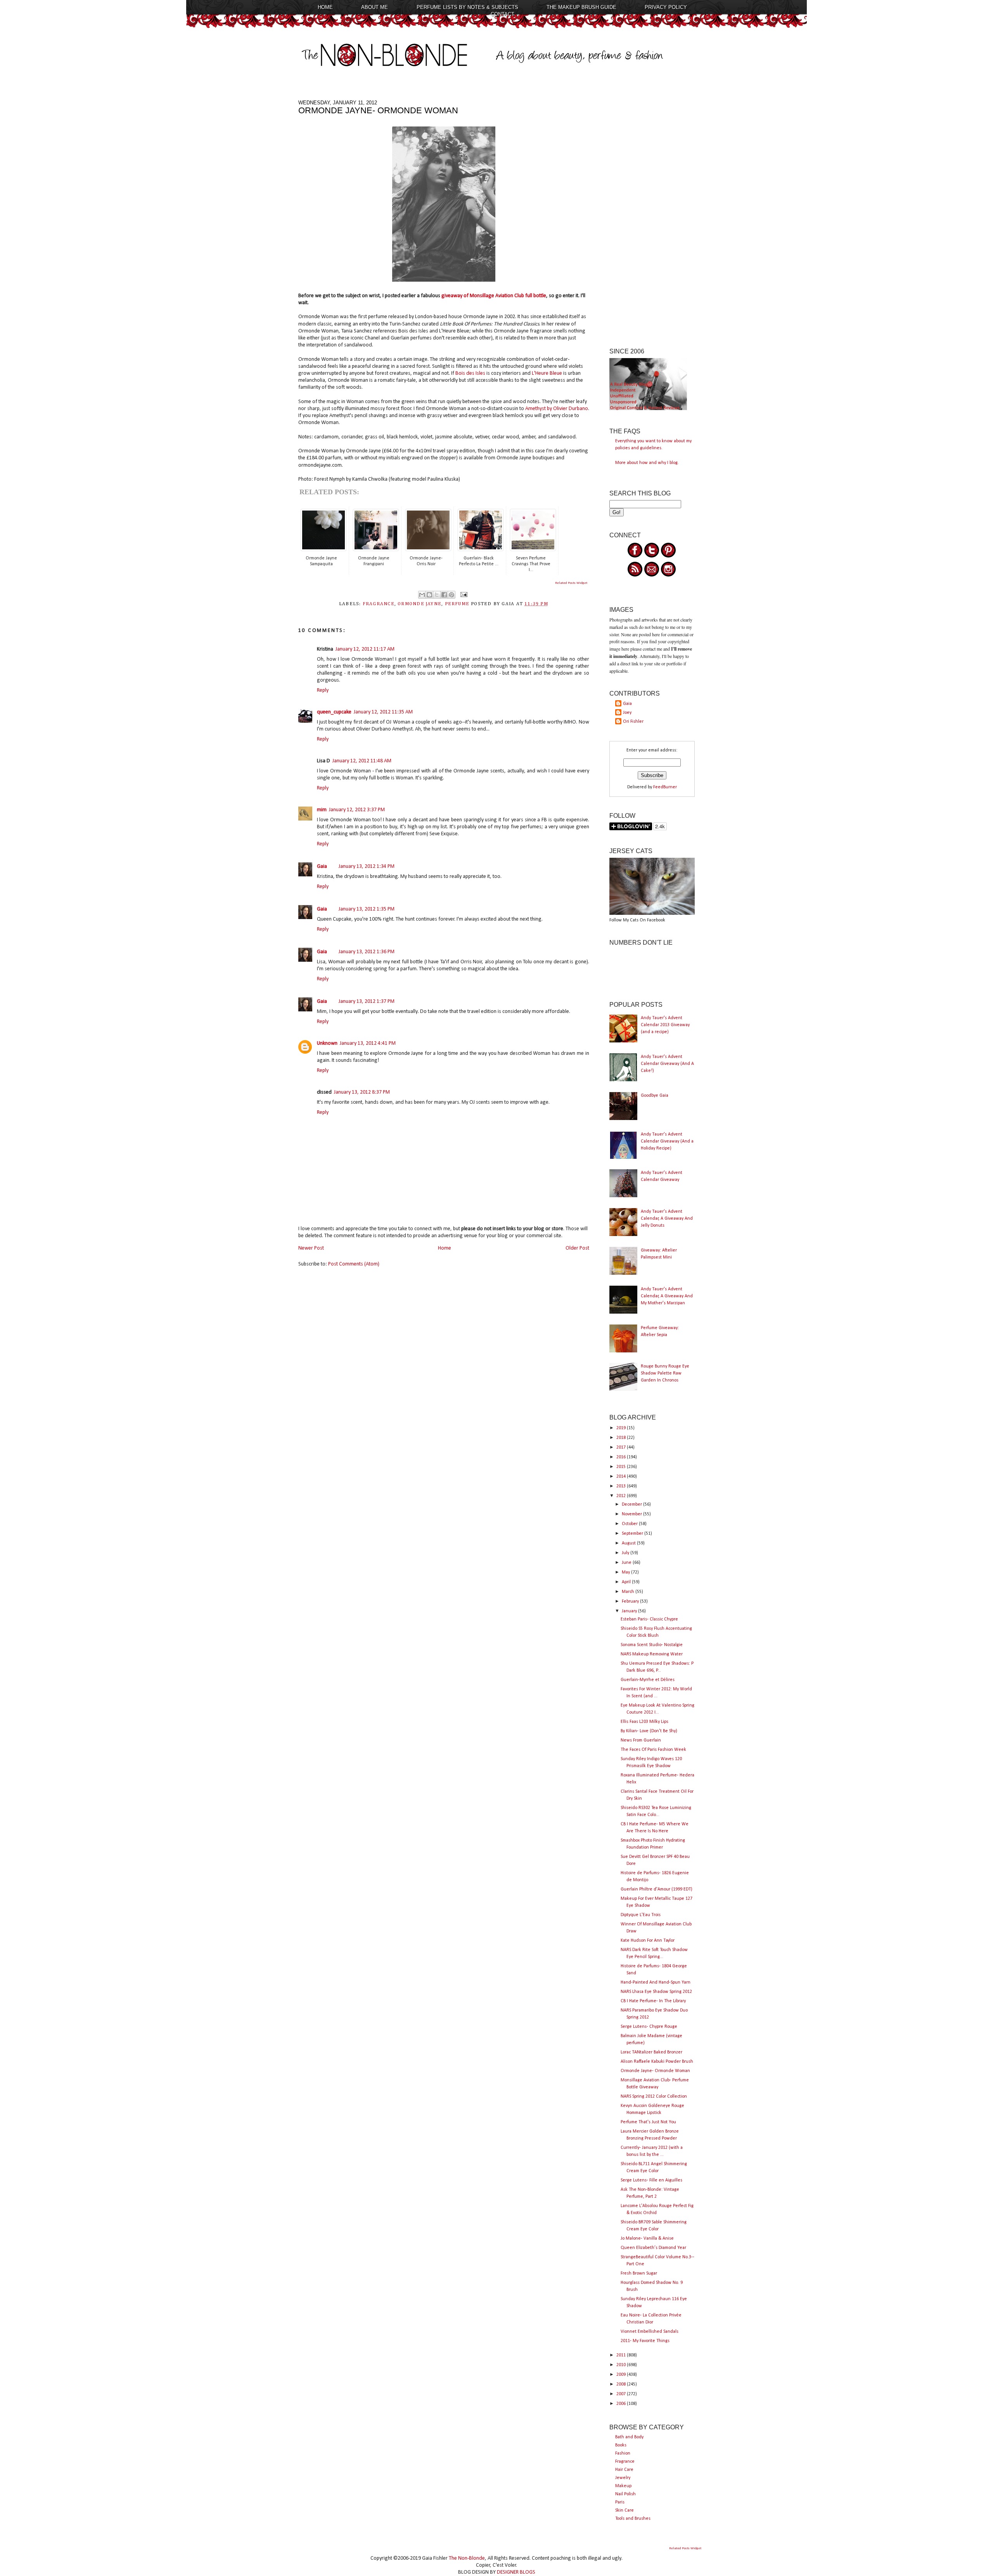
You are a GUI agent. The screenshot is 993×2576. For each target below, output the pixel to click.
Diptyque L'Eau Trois (641, 1915)
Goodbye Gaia (655, 1096)
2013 (622, 1486)
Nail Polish (625, 2494)
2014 (622, 1477)
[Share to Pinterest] (452, 595)
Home (325, 7)
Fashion (623, 2453)
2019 (622, 1428)
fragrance (379, 604)
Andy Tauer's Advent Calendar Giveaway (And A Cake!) (667, 1064)
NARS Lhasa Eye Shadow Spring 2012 (656, 1992)
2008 (622, 2384)
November (632, 1514)
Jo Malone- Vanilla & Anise (647, 2238)
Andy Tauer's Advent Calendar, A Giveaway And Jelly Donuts (667, 1219)
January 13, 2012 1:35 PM (367, 909)
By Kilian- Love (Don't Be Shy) (649, 1731)
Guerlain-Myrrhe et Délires (648, 1680)
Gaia (322, 866)
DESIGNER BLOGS (516, 2572)
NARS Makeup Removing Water (652, 1654)
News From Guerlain (641, 1740)
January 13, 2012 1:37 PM (367, 1001)
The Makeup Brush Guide (581, 7)
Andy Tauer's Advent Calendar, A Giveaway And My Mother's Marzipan (667, 1296)
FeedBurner (665, 787)
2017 (622, 1447)
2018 (622, 1438)
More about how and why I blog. (647, 463)
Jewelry (623, 2478)
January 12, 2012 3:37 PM (357, 810)
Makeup (623, 2486)
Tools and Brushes (633, 2519)
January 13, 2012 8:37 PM (362, 1092)
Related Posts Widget (571, 583)
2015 (622, 1467)
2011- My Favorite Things (645, 2341)
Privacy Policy (666, 7)
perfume (457, 604)
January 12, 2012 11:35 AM (383, 712)
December (632, 1504)
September (633, 1534)
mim (322, 810)
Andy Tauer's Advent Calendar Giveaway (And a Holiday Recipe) (667, 1141)
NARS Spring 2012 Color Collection (654, 2096)
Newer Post (311, 1248)
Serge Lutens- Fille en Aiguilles (651, 2180)
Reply (323, 690)
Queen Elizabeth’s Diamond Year (653, 2248)
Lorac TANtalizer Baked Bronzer (651, 2052)
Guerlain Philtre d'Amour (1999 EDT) (657, 1889)
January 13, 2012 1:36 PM (367, 952)
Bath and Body (629, 2437)
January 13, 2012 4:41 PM (368, 1043)
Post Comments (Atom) (354, 1264)
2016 (622, 1457)
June (627, 1563)
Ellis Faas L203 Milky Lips (644, 1722)
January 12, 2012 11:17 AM (365, 649)
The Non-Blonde (467, 2558)
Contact (503, 14)
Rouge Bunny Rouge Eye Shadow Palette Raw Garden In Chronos (665, 1373)
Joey (627, 713)
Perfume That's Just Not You (648, 2122)
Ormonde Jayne (420, 604)
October (630, 1524)
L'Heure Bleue (546, 373)
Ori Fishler (633, 722)
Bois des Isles (470, 373)
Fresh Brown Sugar (639, 2273)
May (626, 1572)
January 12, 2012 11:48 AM (362, 761)
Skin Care (625, 2510)
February (631, 1601)
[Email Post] (463, 594)
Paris (620, 2502)
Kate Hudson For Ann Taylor (648, 1941)
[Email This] (422, 595)
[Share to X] (437, 595)
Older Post (577, 1248)
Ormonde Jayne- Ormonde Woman (655, 2071)
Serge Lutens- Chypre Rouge (649, 2027)
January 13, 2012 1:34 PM (367, 866)
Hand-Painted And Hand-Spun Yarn (656, 1982)
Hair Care (624, 2470)
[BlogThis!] (429, 595)
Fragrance (625, 2462)
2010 (622, 2365)
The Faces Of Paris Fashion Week (653, 1750)
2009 (622, 2375)
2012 (622, 1496)
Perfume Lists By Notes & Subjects (467, 7)
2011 (622, 2355)
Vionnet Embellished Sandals (650, 2332)
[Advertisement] (652, 216)
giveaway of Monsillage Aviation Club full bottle (494, 296)
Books (621, 2445)
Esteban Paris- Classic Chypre (649, 1619)
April (627, 1582)
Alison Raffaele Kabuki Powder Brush (657, 2062)
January (630, 1611)
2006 (622, 2404)
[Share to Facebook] (444, 595)
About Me (375, 7)
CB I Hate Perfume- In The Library (653, 2001)
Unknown (327, 1043)
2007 (622, 2394)
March (629, 1592)
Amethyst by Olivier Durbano (557, 409)
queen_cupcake (334, 712)
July (626, 1553)
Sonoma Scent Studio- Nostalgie (652, 1645)
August (629, 1543)
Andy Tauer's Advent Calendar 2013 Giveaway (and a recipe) (665, 1025)
